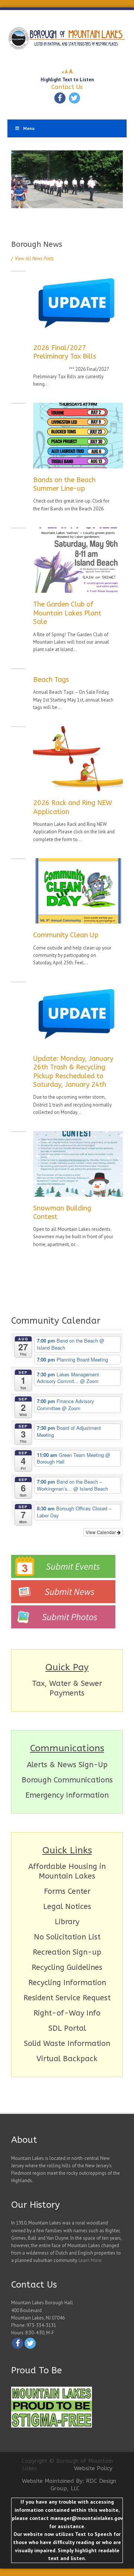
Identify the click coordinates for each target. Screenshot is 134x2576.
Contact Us (67, 87)
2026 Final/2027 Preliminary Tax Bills (65, 352)
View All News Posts (32, 259)
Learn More (90, 2260)
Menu (29, 128)
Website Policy (93, 2468)
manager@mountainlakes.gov (86, 2518)
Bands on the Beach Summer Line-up (64, 484)
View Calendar (101, 1532)
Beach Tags (51, 680)
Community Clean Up (66, 935)
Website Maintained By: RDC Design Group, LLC (69, 2485)
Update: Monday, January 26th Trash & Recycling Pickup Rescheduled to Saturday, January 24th (73, 1072)
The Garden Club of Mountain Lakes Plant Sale (67, 613)
